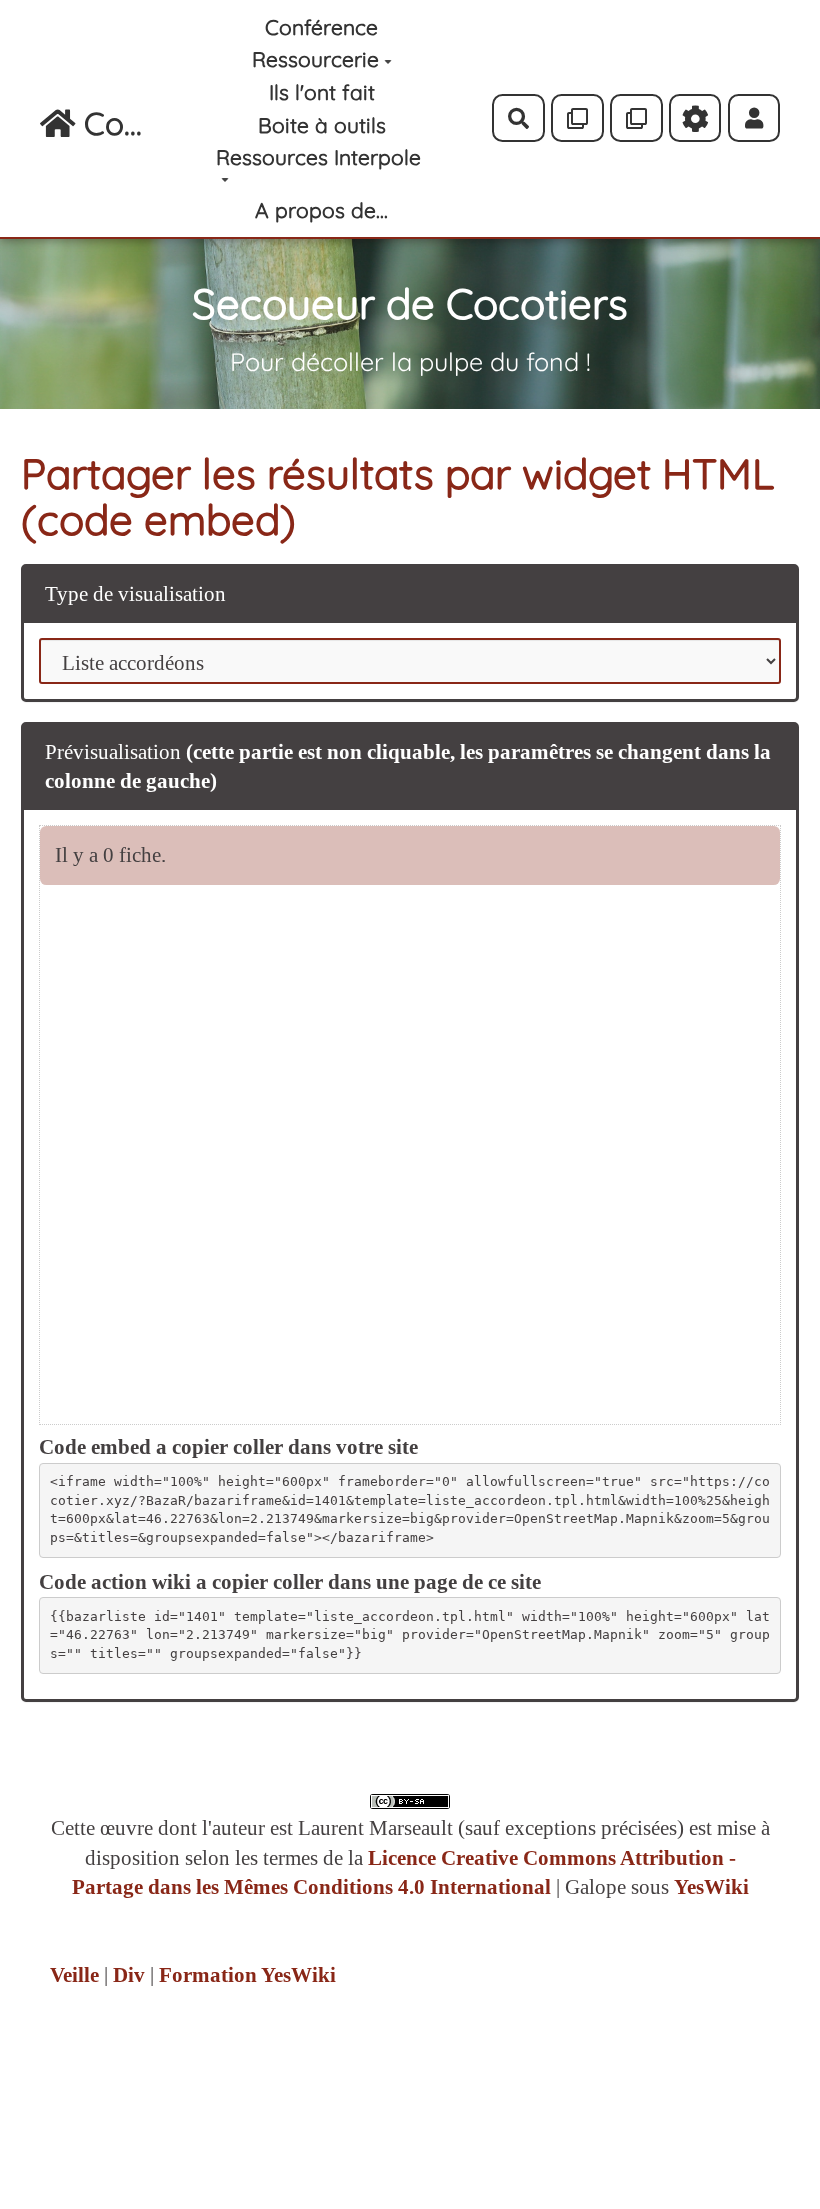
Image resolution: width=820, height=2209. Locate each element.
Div (129, 1975)
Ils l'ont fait (322, 92)
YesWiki (711, 1887)
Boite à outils (322, 125)
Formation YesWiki (247, 1975)
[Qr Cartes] (577, 118)
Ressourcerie (315, 59)
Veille (74, 1975)
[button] (754, 118)
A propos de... (321, 210)
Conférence (321, 27)
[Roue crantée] (695, 118)
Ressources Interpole (318, 157)
